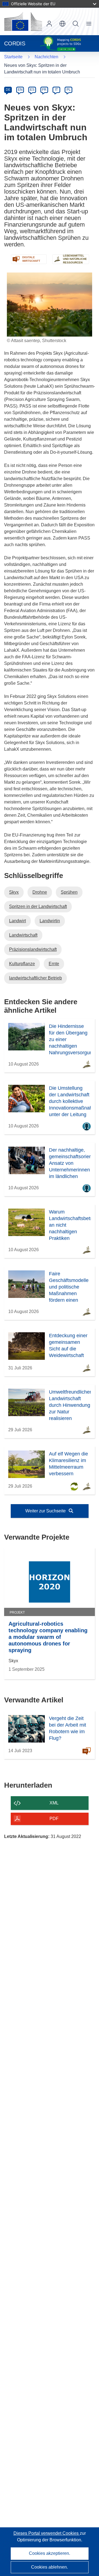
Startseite (13, 57)
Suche (76, 24)
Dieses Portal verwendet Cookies (47, 2533)
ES (32, 90)
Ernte (54, 964)
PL (69, 90)
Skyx (14, 892)
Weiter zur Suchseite (46, 1511)
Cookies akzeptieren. (50, 2553)
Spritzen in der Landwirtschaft (38, 906)
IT (56, 90)
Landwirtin (50, 921)
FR (44, 90)
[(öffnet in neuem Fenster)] (23, 21)
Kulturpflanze (22, 964)
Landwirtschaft (23, 935)
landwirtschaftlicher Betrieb (35, 978)
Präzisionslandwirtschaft (33, 949)
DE (8, 90)
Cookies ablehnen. (50, 2567)
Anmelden (49, 24)
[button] (62, 24)
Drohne (40, 892)
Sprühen (69, 892)
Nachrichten (46, 57)
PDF (54, 1819)
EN (20, 90)
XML (54, 1803)
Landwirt (17, 921)
